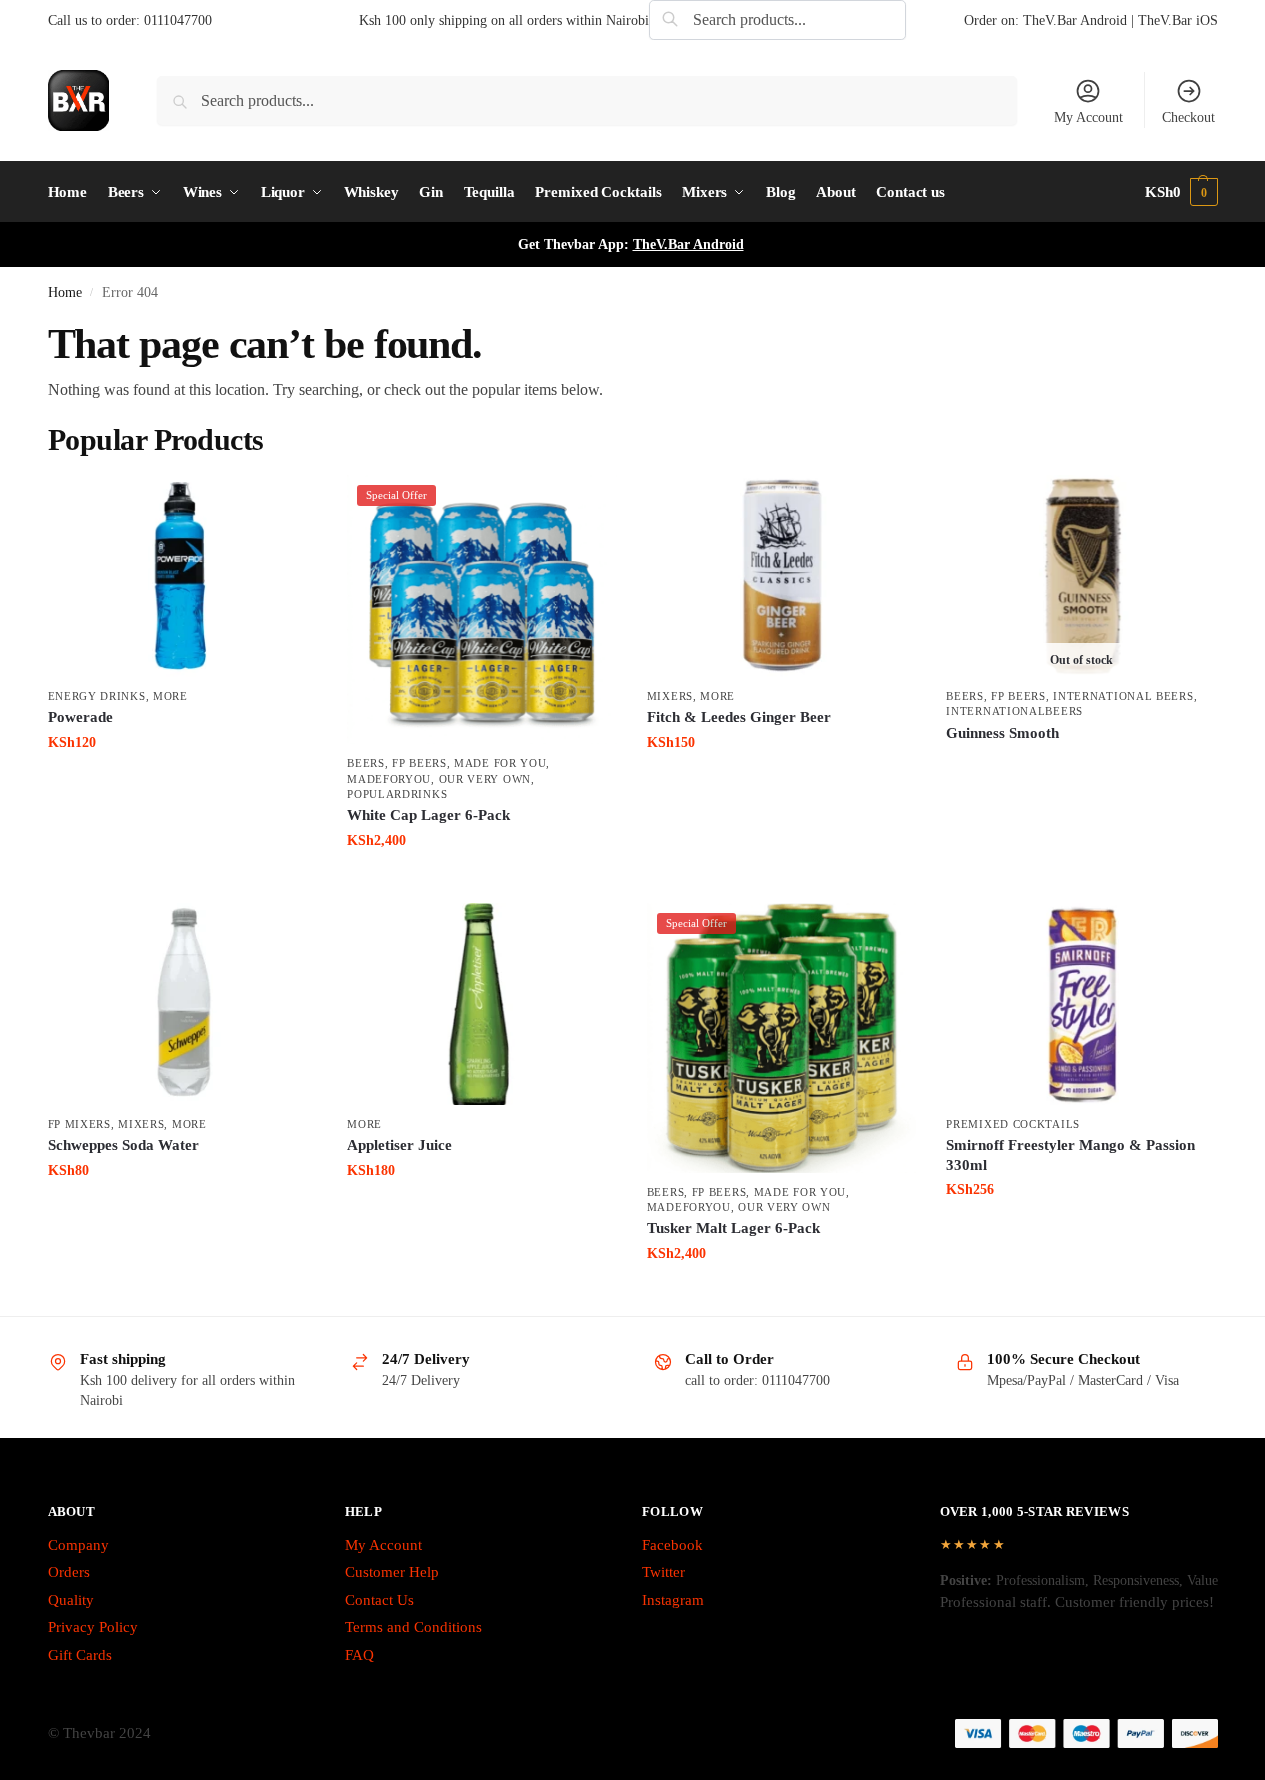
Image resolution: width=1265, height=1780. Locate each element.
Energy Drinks (97, 696)
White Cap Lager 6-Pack (428, 815)
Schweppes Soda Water (123, 1145)
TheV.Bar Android (688, 244)
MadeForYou (389, 779)
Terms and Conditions (413, 1627)
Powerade (80, 717)
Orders (69, 1572)
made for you (500, 763)
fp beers (419, 763)
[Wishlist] (287, 505)
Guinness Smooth (1002, 733)
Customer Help (392, 1572)
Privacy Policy (93, 1627)
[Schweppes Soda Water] (183, 1004)
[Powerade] (183, 576)
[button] (1181, 192)
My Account (1088, 117)
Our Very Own (485, 779)
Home (65, 292)
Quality (71, 1600)
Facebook (672, 1545)
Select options (1081, 766)
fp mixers (79, 1124)
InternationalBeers (1014, 711)
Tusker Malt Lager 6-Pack (733, 1228)
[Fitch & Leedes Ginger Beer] (782, 576)
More (170, 696)
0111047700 (178, 20)
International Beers (1123, 696)
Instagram (673, 1600)
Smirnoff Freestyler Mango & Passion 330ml (1070, 1155)
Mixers (670, 696)
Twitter (663, 1572)
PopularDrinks (397, 794)
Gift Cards (80, 1655)
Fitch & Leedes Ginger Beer (739, 717)
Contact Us (379, 1600)
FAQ (359, 1655)
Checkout (1188, 117)
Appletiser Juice (399, 1145)
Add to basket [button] (182, 784)
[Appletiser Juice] (482, 1004)
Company (78, 1545)
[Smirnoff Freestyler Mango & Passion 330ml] (1081, 1004)
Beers (366, 763)
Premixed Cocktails (1013, 1124)
